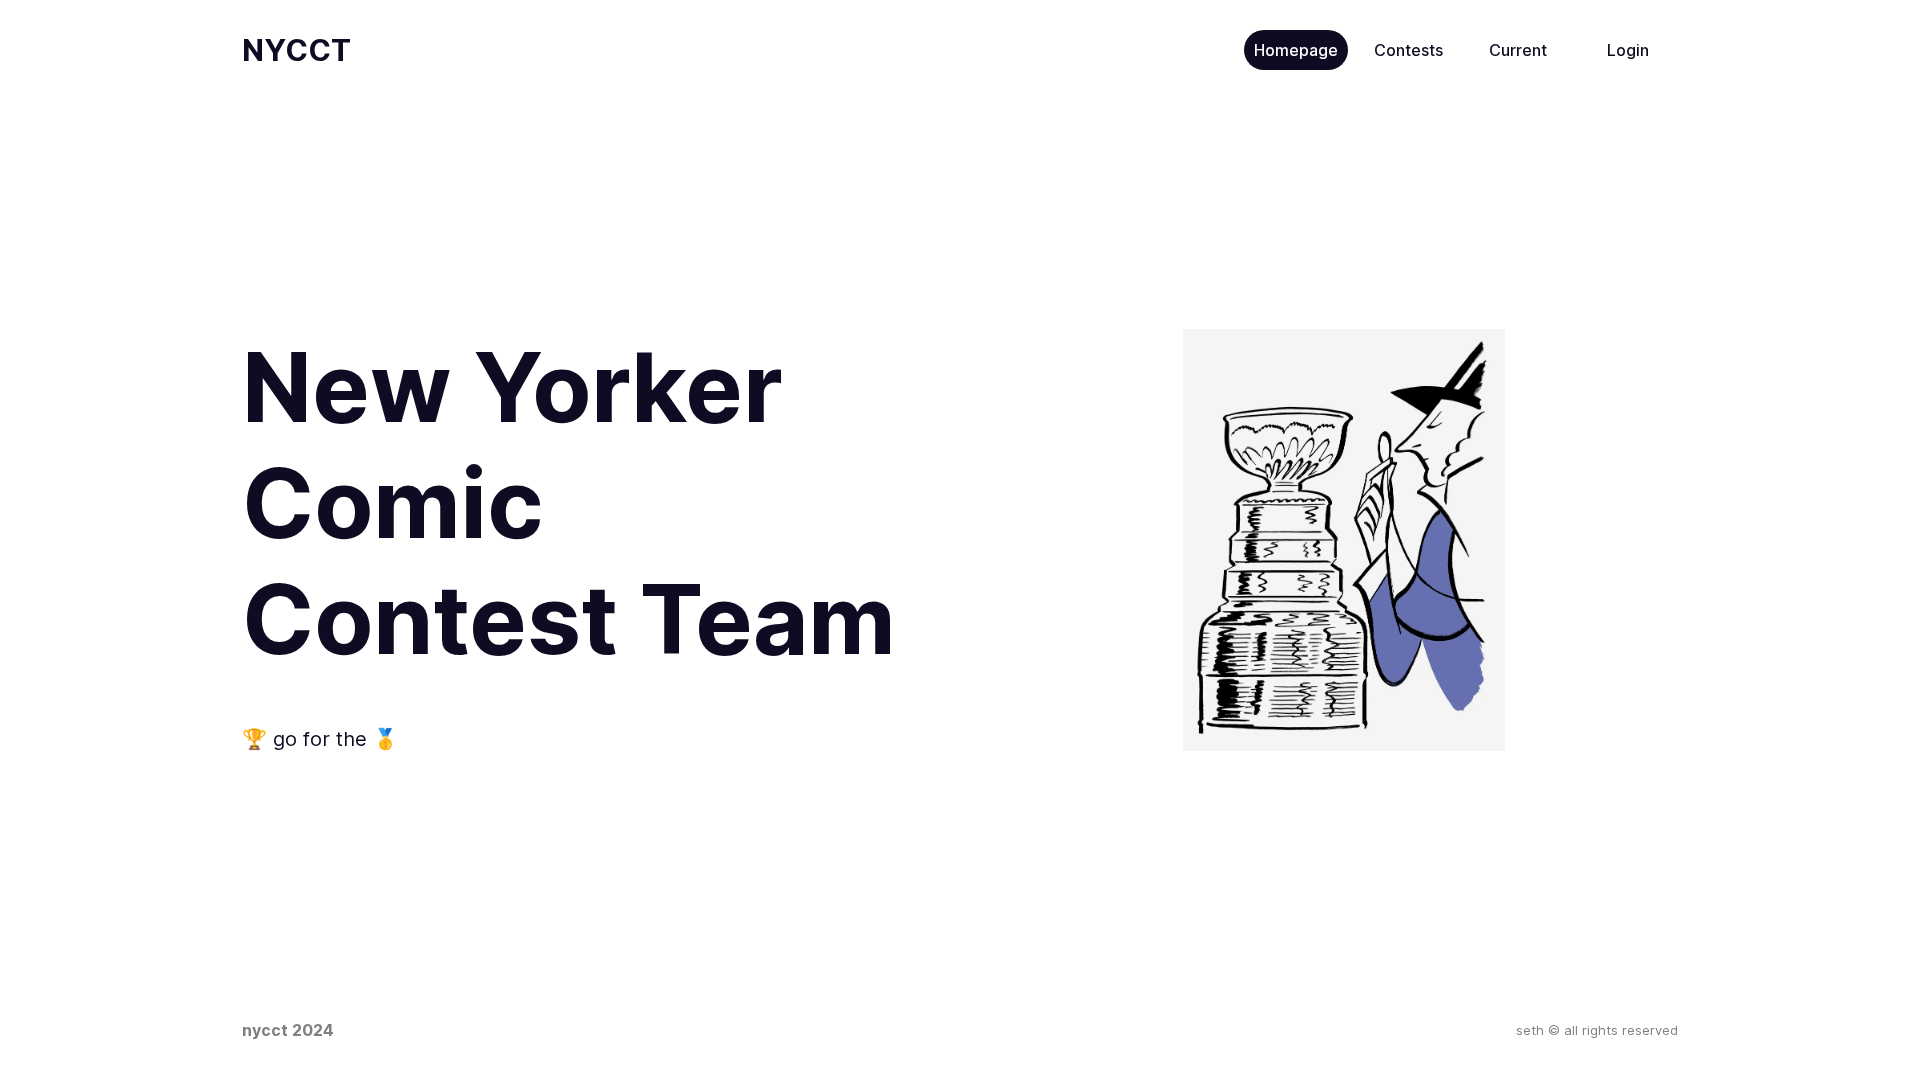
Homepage (1296, 50)
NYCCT (296, 50)
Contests (1408, 50)
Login (1628, 50)
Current (1518, 50)
